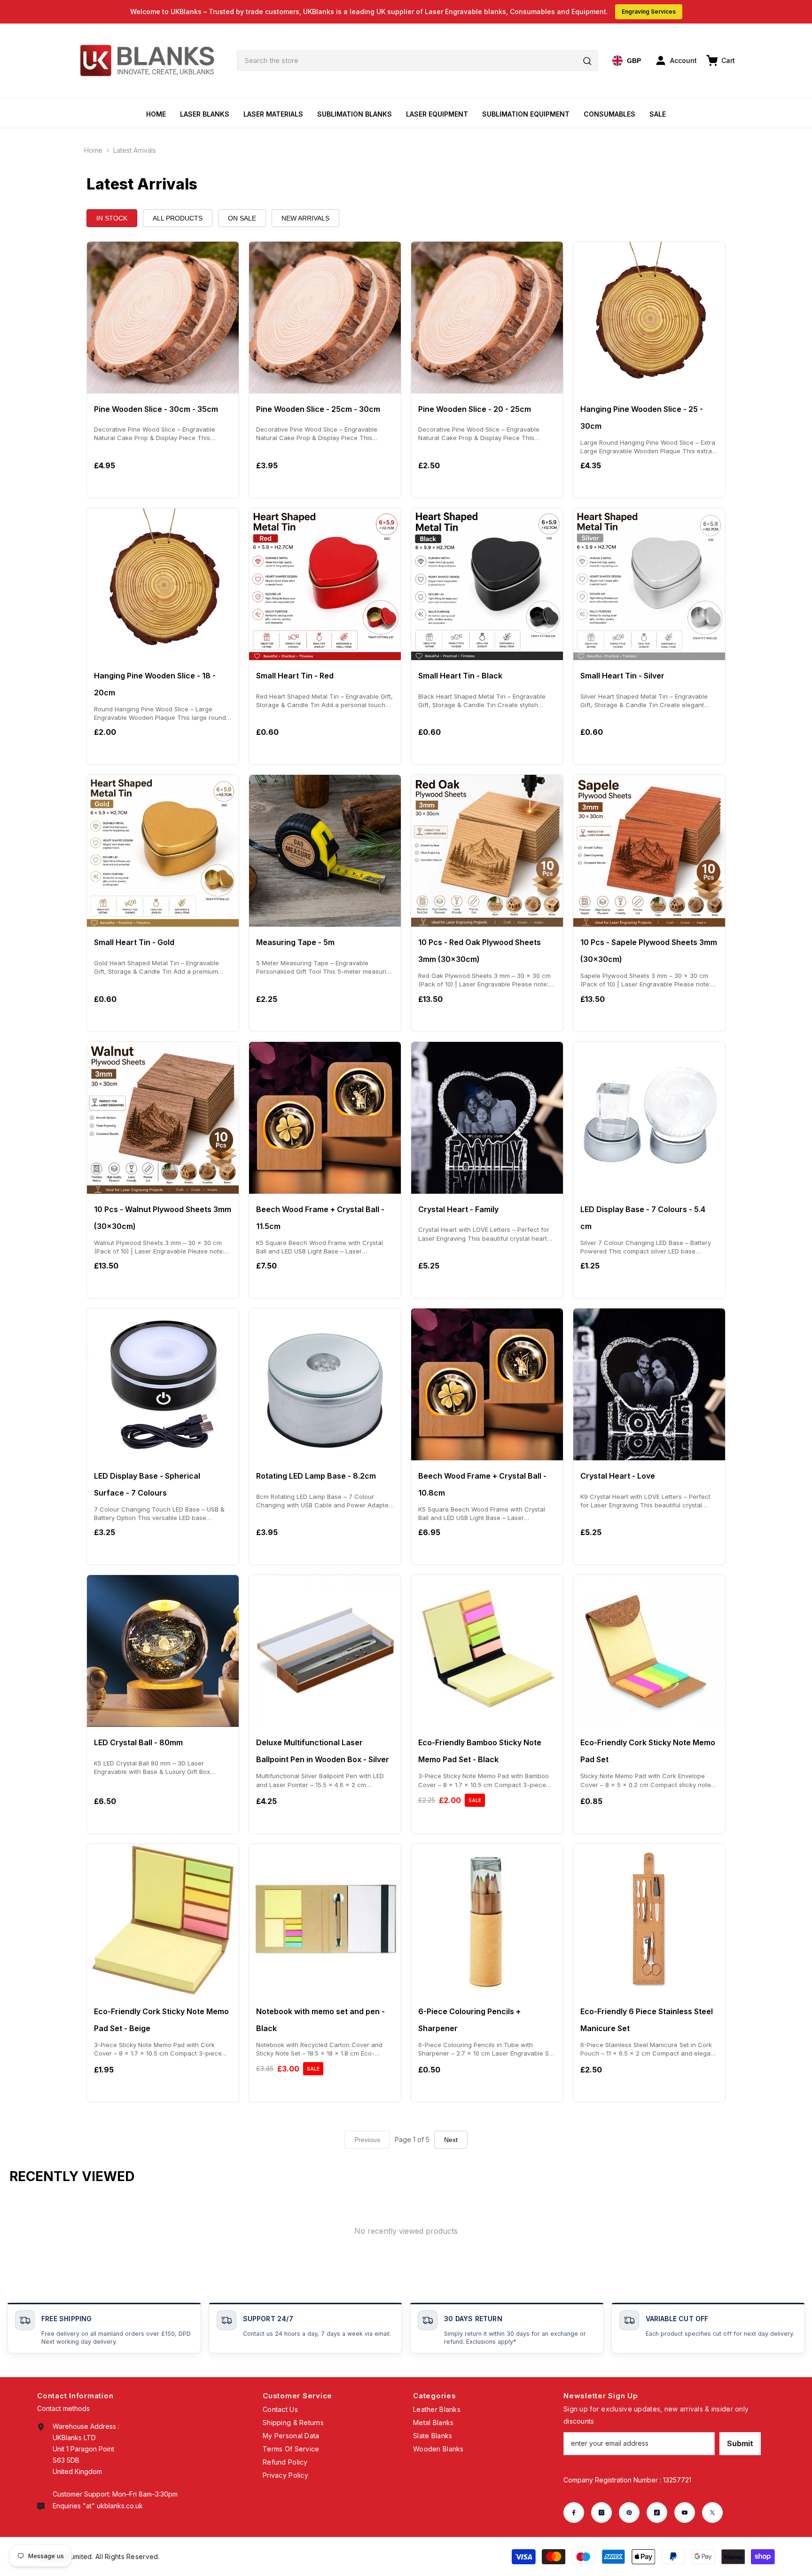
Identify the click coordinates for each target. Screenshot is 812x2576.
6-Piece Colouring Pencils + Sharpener (469, 2020)
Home (93, 150)
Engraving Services (649, 12)
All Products (178, 218)
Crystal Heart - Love (618, 1476)
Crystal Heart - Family (458, 1209)
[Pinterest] (629, 2513)
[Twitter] (712, 2513)
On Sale (242, 218)
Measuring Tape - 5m (295, 942)
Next (451, 2140)
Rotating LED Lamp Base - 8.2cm (316, 1476)
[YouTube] (685, 2513)
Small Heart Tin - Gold (134, 942)
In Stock (112, 218)
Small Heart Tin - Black (460, 676)
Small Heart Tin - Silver (622, 676)
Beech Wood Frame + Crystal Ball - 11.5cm (320, 1218)
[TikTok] (657, 2513)
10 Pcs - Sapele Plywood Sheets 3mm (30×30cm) (649, 951)
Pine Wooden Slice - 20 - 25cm (475, 409)
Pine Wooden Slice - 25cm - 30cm (318, 409)
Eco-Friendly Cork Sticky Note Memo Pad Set (648, 1751)
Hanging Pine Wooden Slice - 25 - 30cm (642, 418)
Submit (740, 2443)
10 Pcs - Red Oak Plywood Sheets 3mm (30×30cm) (480, 951)
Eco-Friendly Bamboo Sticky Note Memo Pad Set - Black (480, 1751)
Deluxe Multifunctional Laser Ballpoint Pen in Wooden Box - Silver (323, 1751)
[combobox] (417, 61)
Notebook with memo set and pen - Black (320, 2020)
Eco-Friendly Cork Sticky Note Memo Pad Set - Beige (161, 2020)
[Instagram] (601, 2513)
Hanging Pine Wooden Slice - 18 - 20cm (155, 684)
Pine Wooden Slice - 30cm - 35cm (156, 409)
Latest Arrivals (135, 150)
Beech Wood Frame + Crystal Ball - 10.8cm (482, 1484)
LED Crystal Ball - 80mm (138, 1742)
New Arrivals (305, 218)
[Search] (417, 61)
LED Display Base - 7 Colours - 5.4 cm (643, 1218)
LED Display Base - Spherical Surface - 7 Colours (147, 1484)
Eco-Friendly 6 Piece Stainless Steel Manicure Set (647, 2020)
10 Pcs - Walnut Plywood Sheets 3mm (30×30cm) (163, 1218)
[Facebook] (574, 2513)
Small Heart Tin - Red (295, 676)
